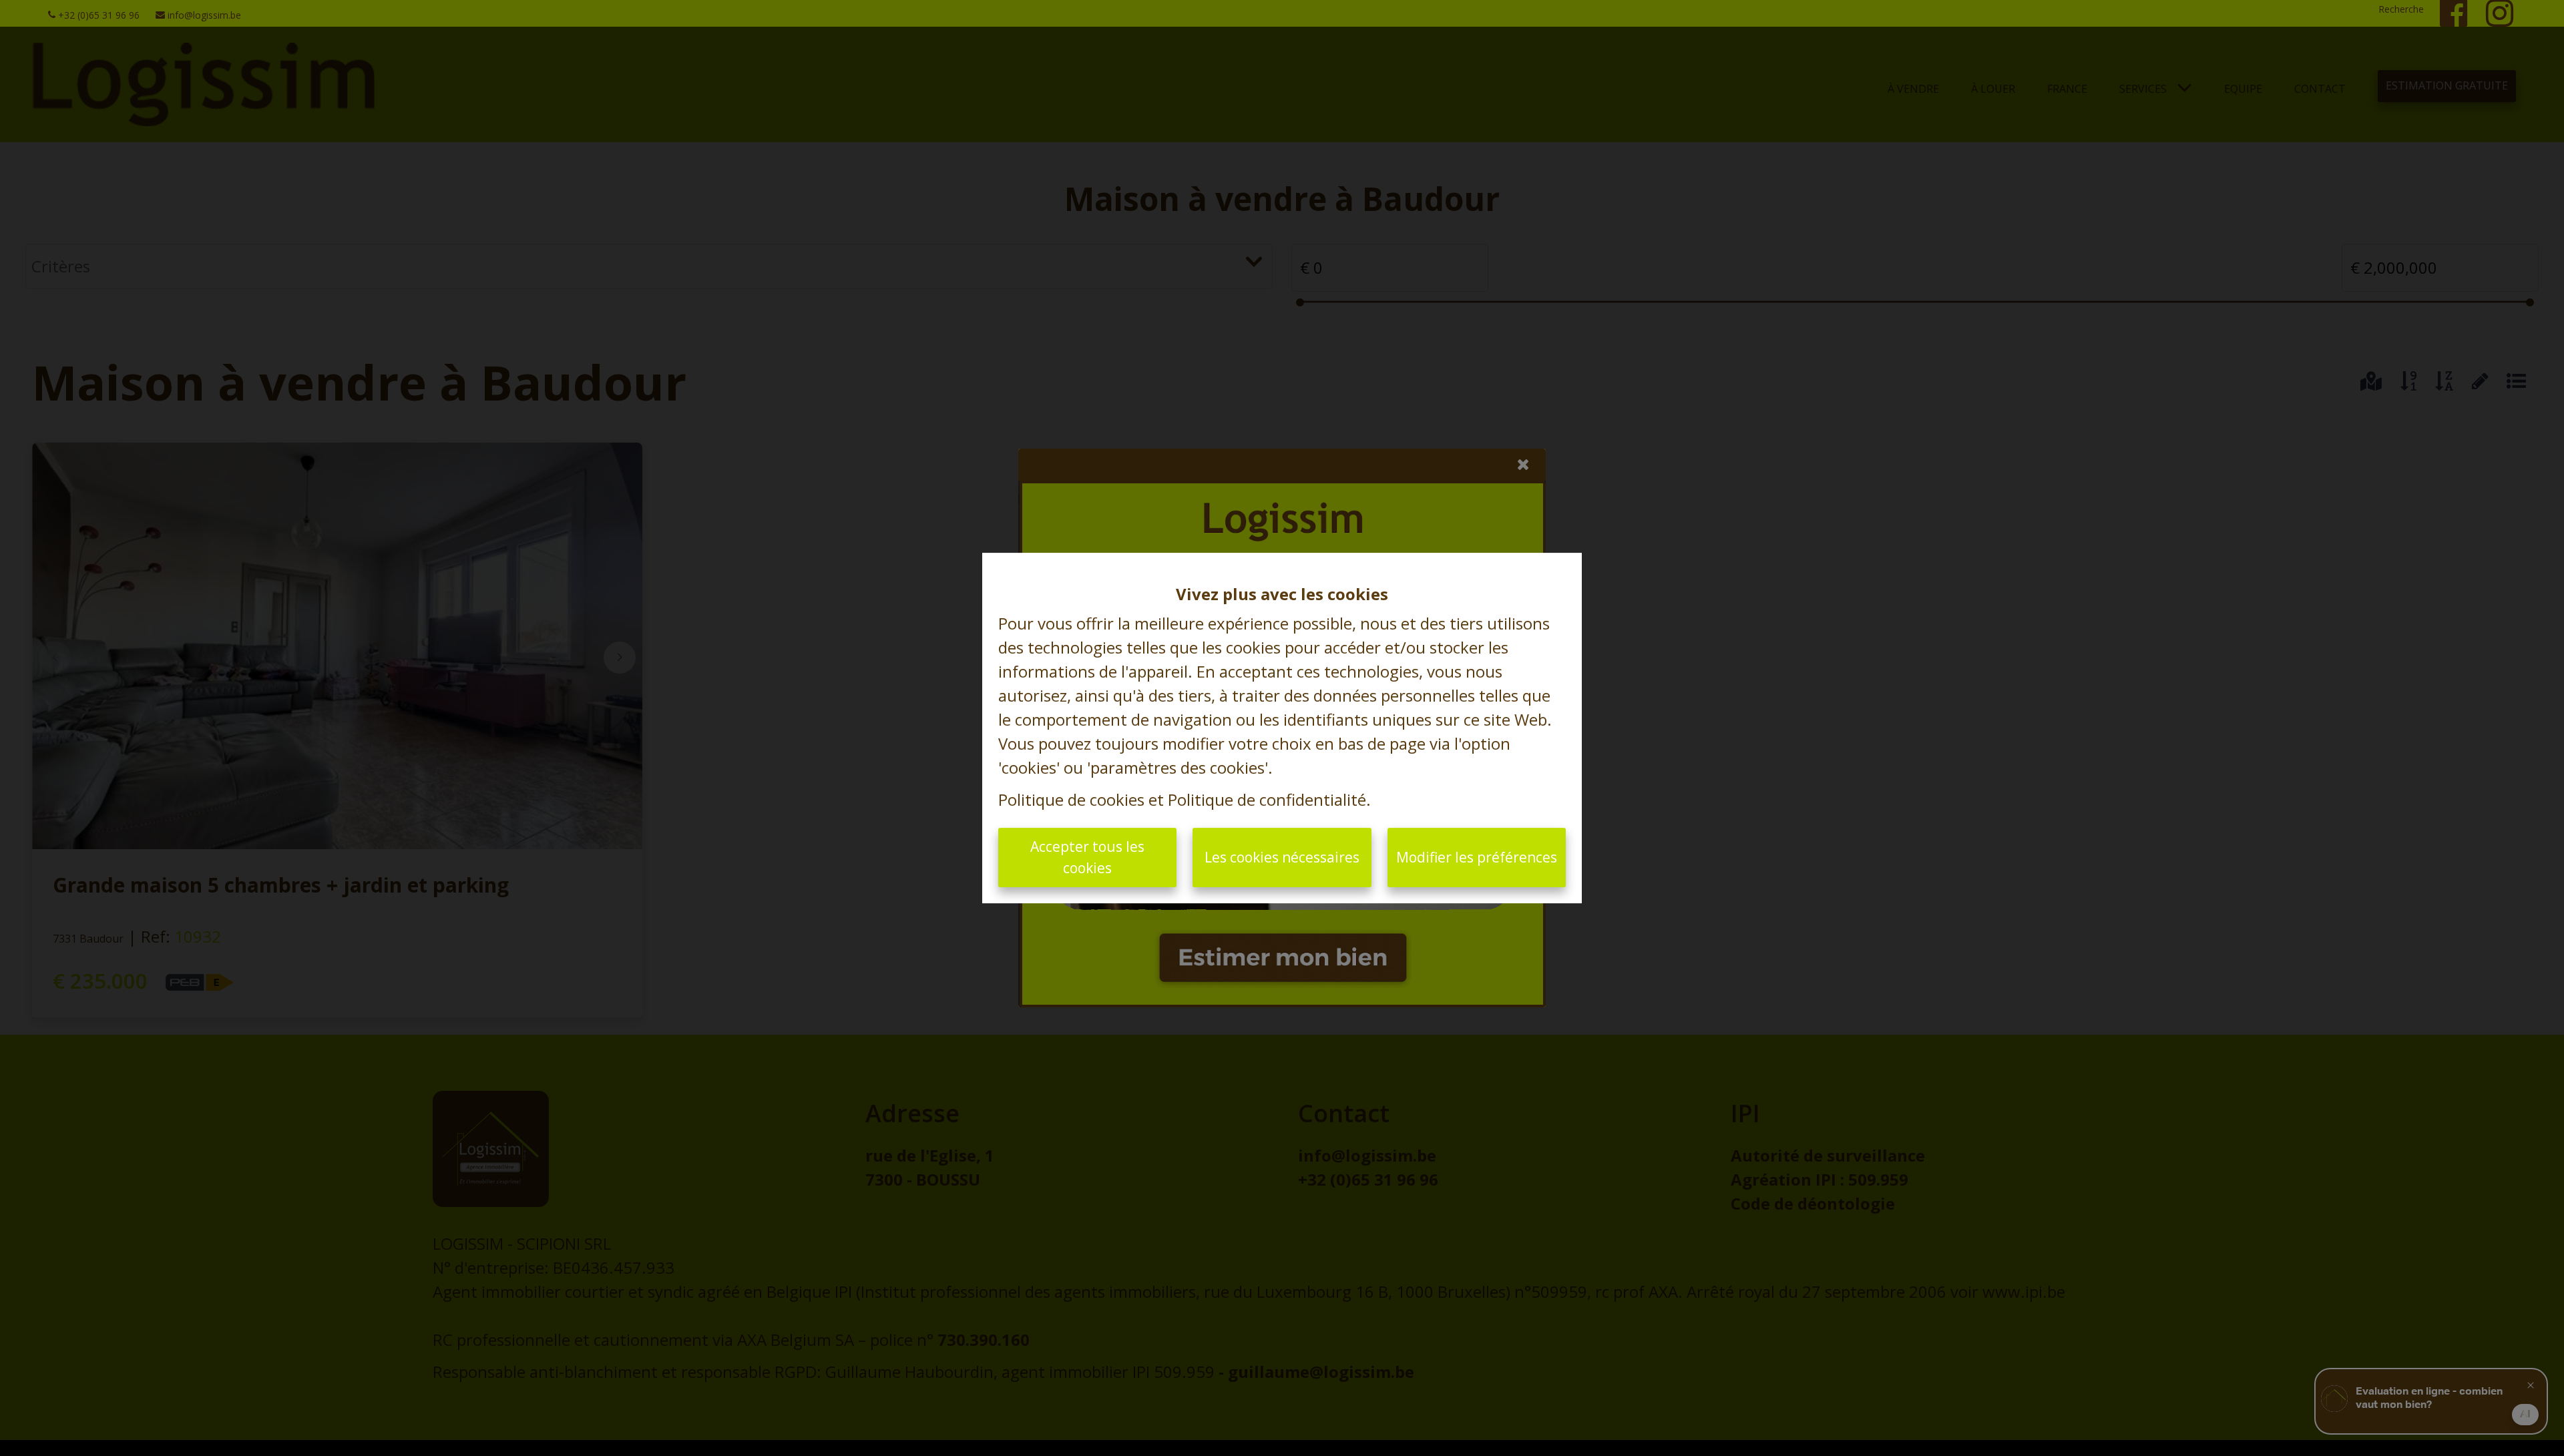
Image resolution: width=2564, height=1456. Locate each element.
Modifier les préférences (1477, 857)
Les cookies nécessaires (1282, 857)
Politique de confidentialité (1267, 799)
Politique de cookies (1071, 799)
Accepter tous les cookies (1087, 857)
